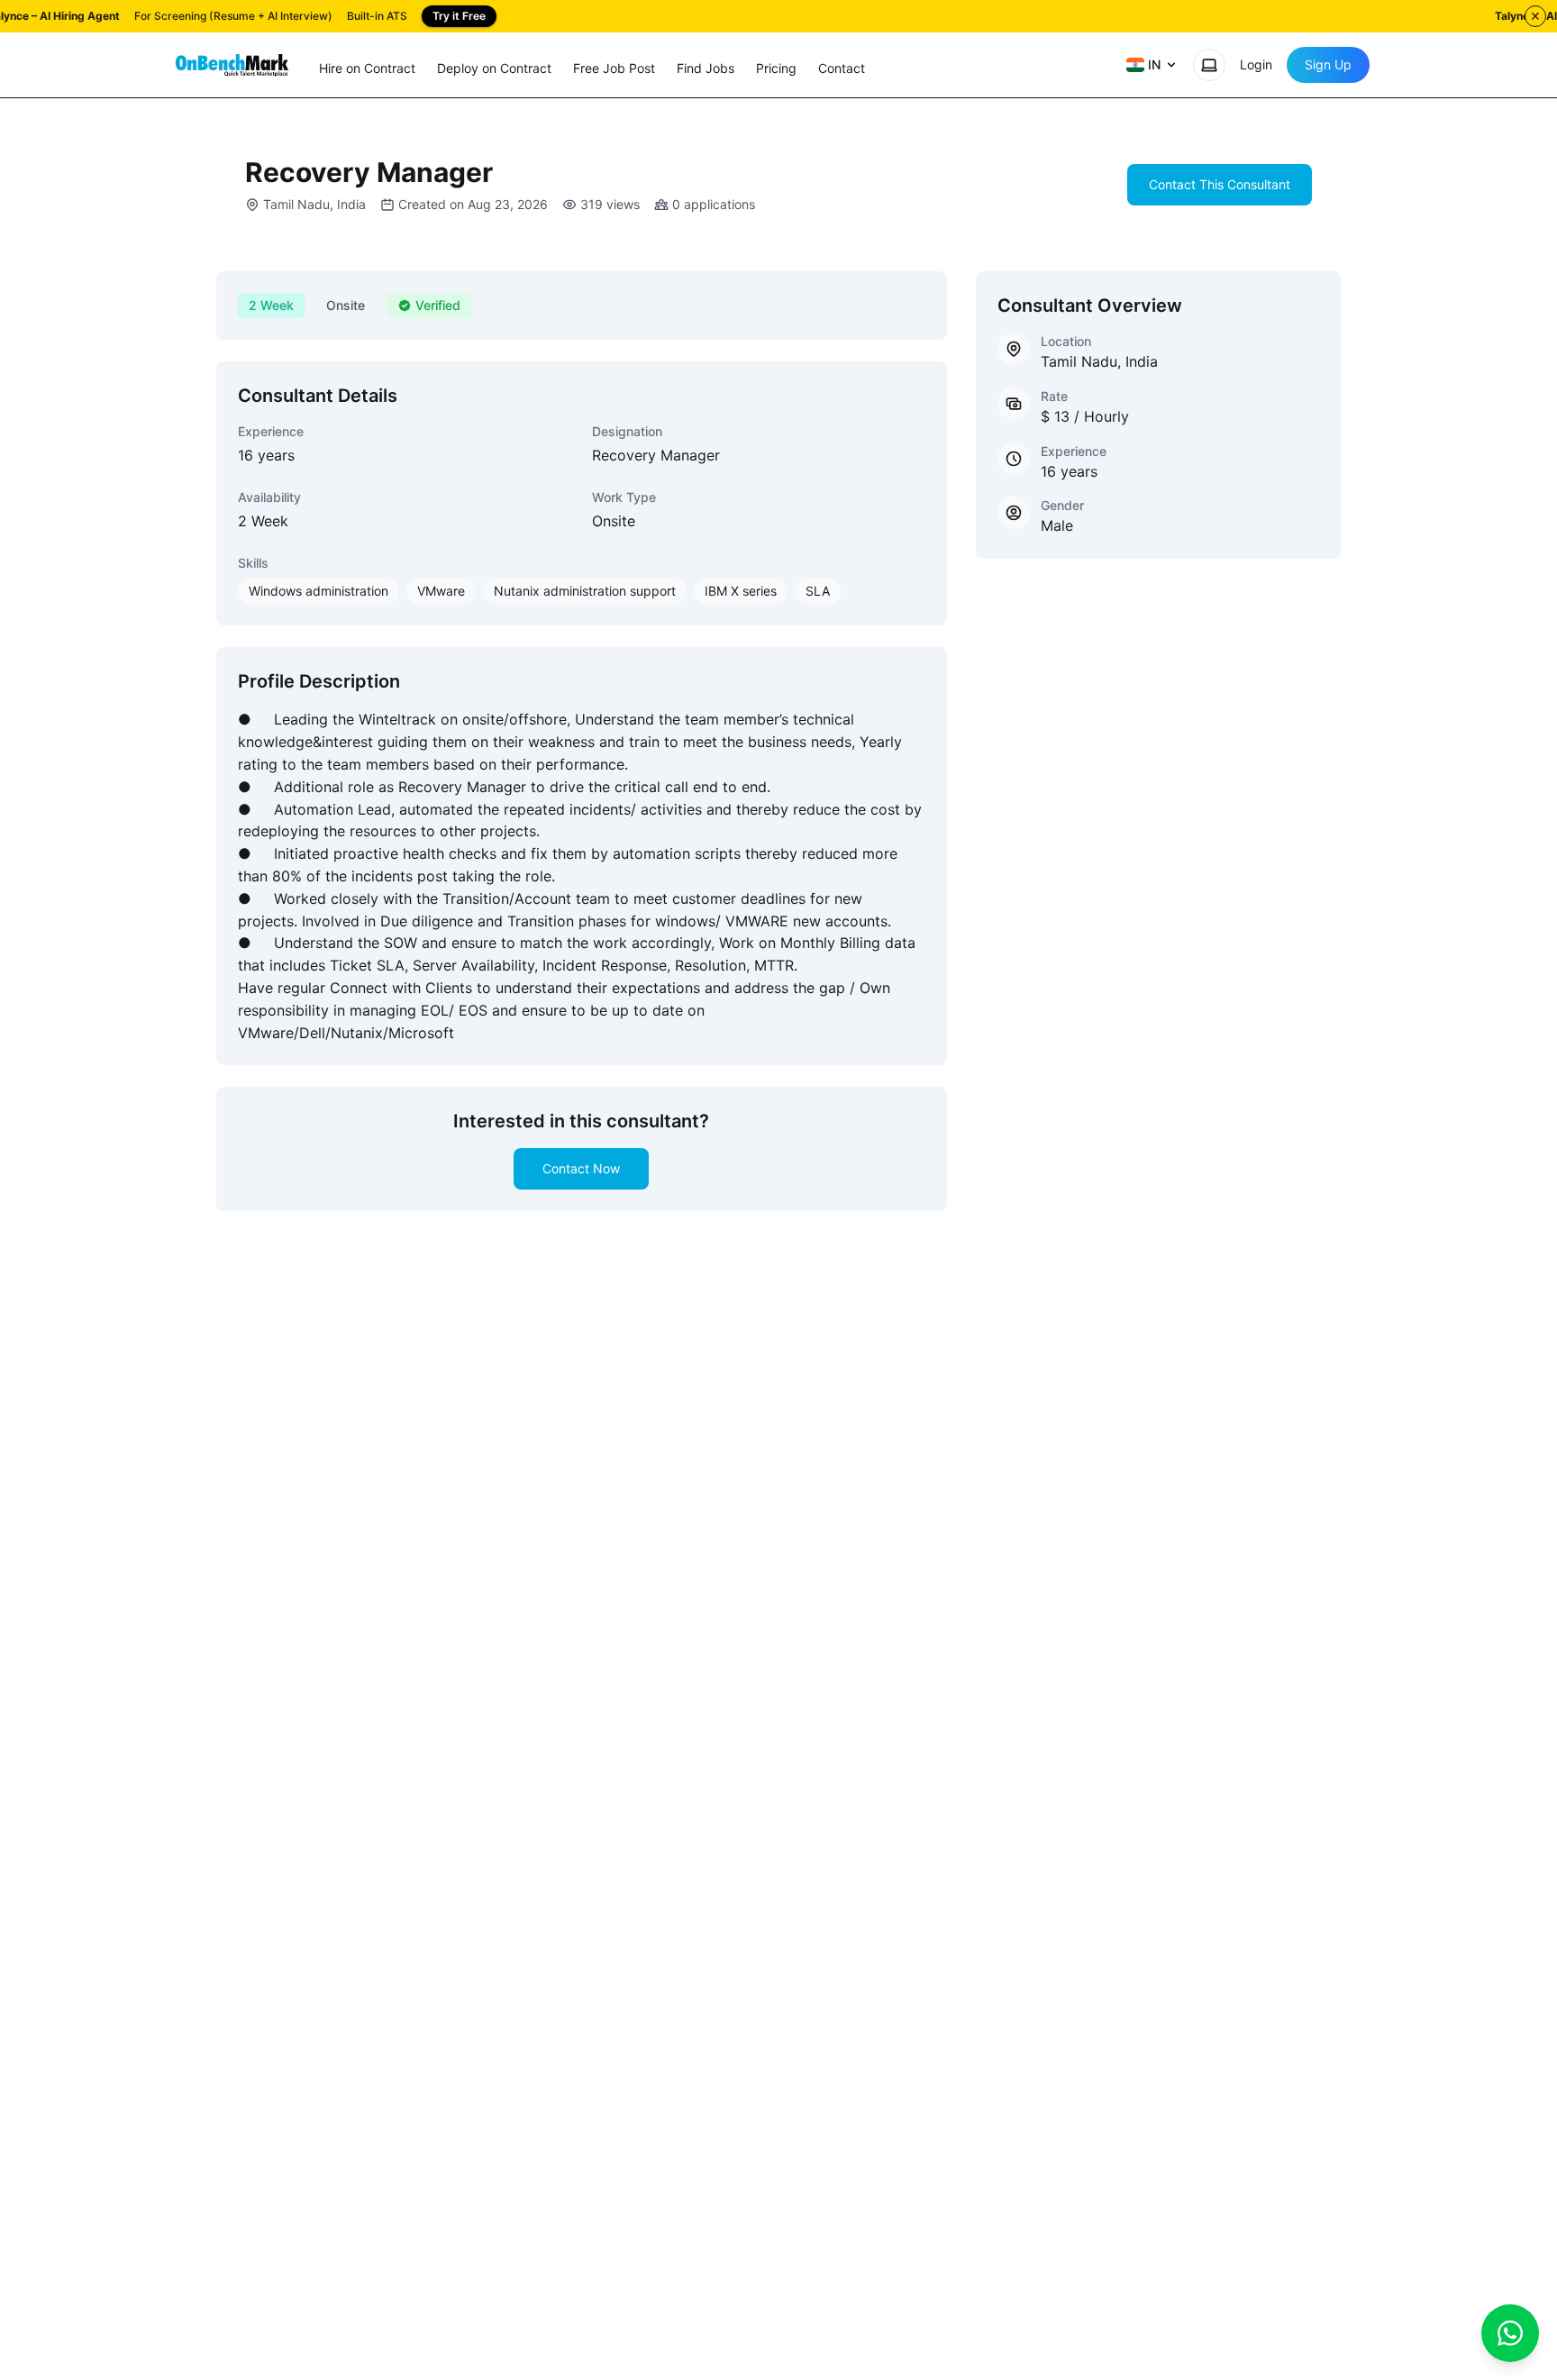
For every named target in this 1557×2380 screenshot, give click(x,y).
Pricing (776, 68)
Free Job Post (614, 68)
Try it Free (459, 16)
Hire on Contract (367, 68)
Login (1256, 64)
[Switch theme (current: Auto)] (1209, 65)
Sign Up (1328, 64)
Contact (842, 68)
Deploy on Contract (494, 68)
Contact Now (581, 1168)
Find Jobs (706, 68)
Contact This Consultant (1220, 184)
